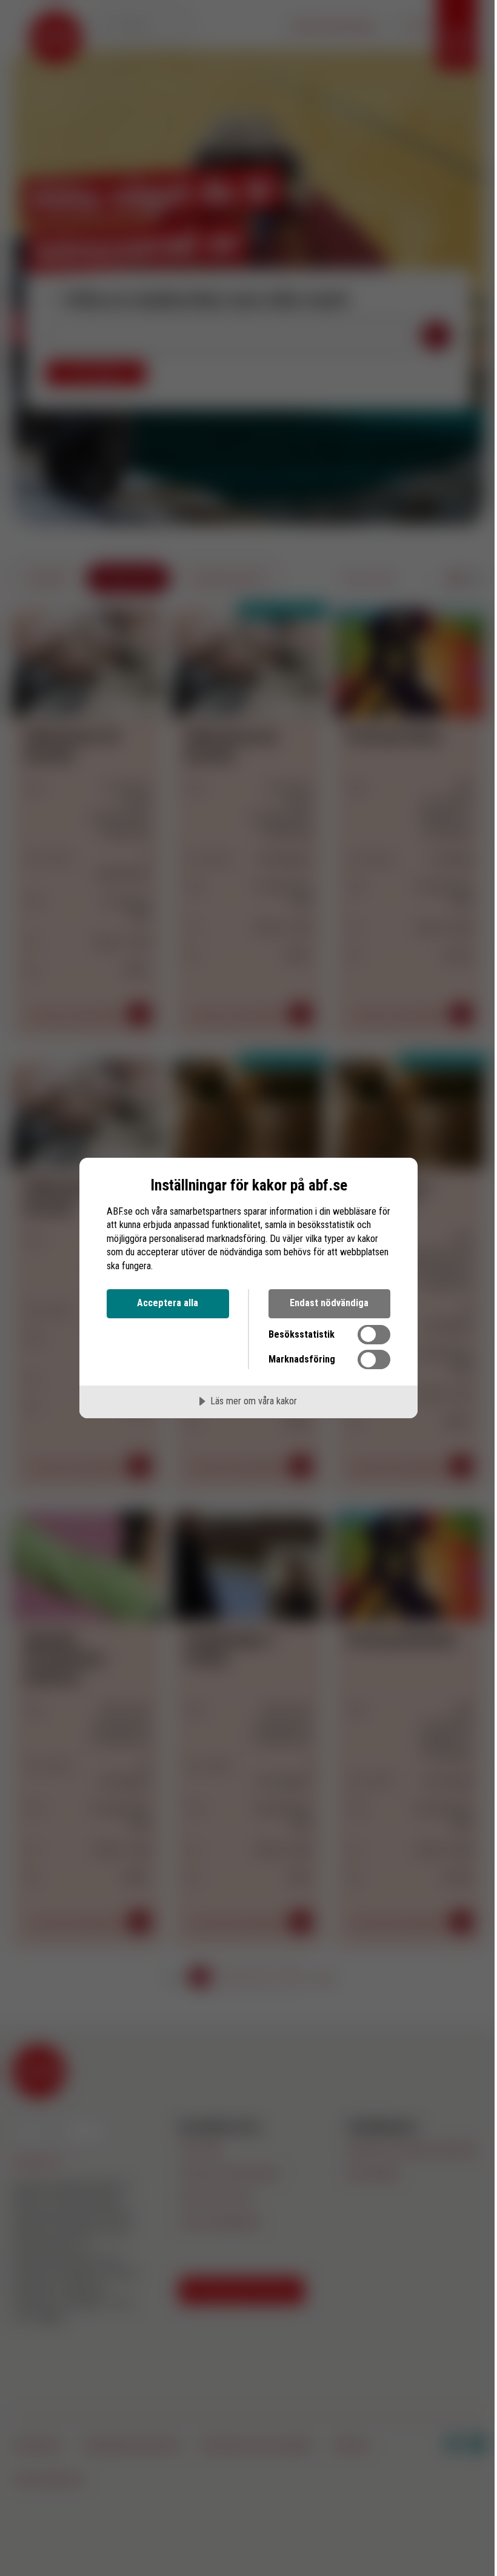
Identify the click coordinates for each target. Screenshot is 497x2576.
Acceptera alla (168, 1303)
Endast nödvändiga (329, 1303)
